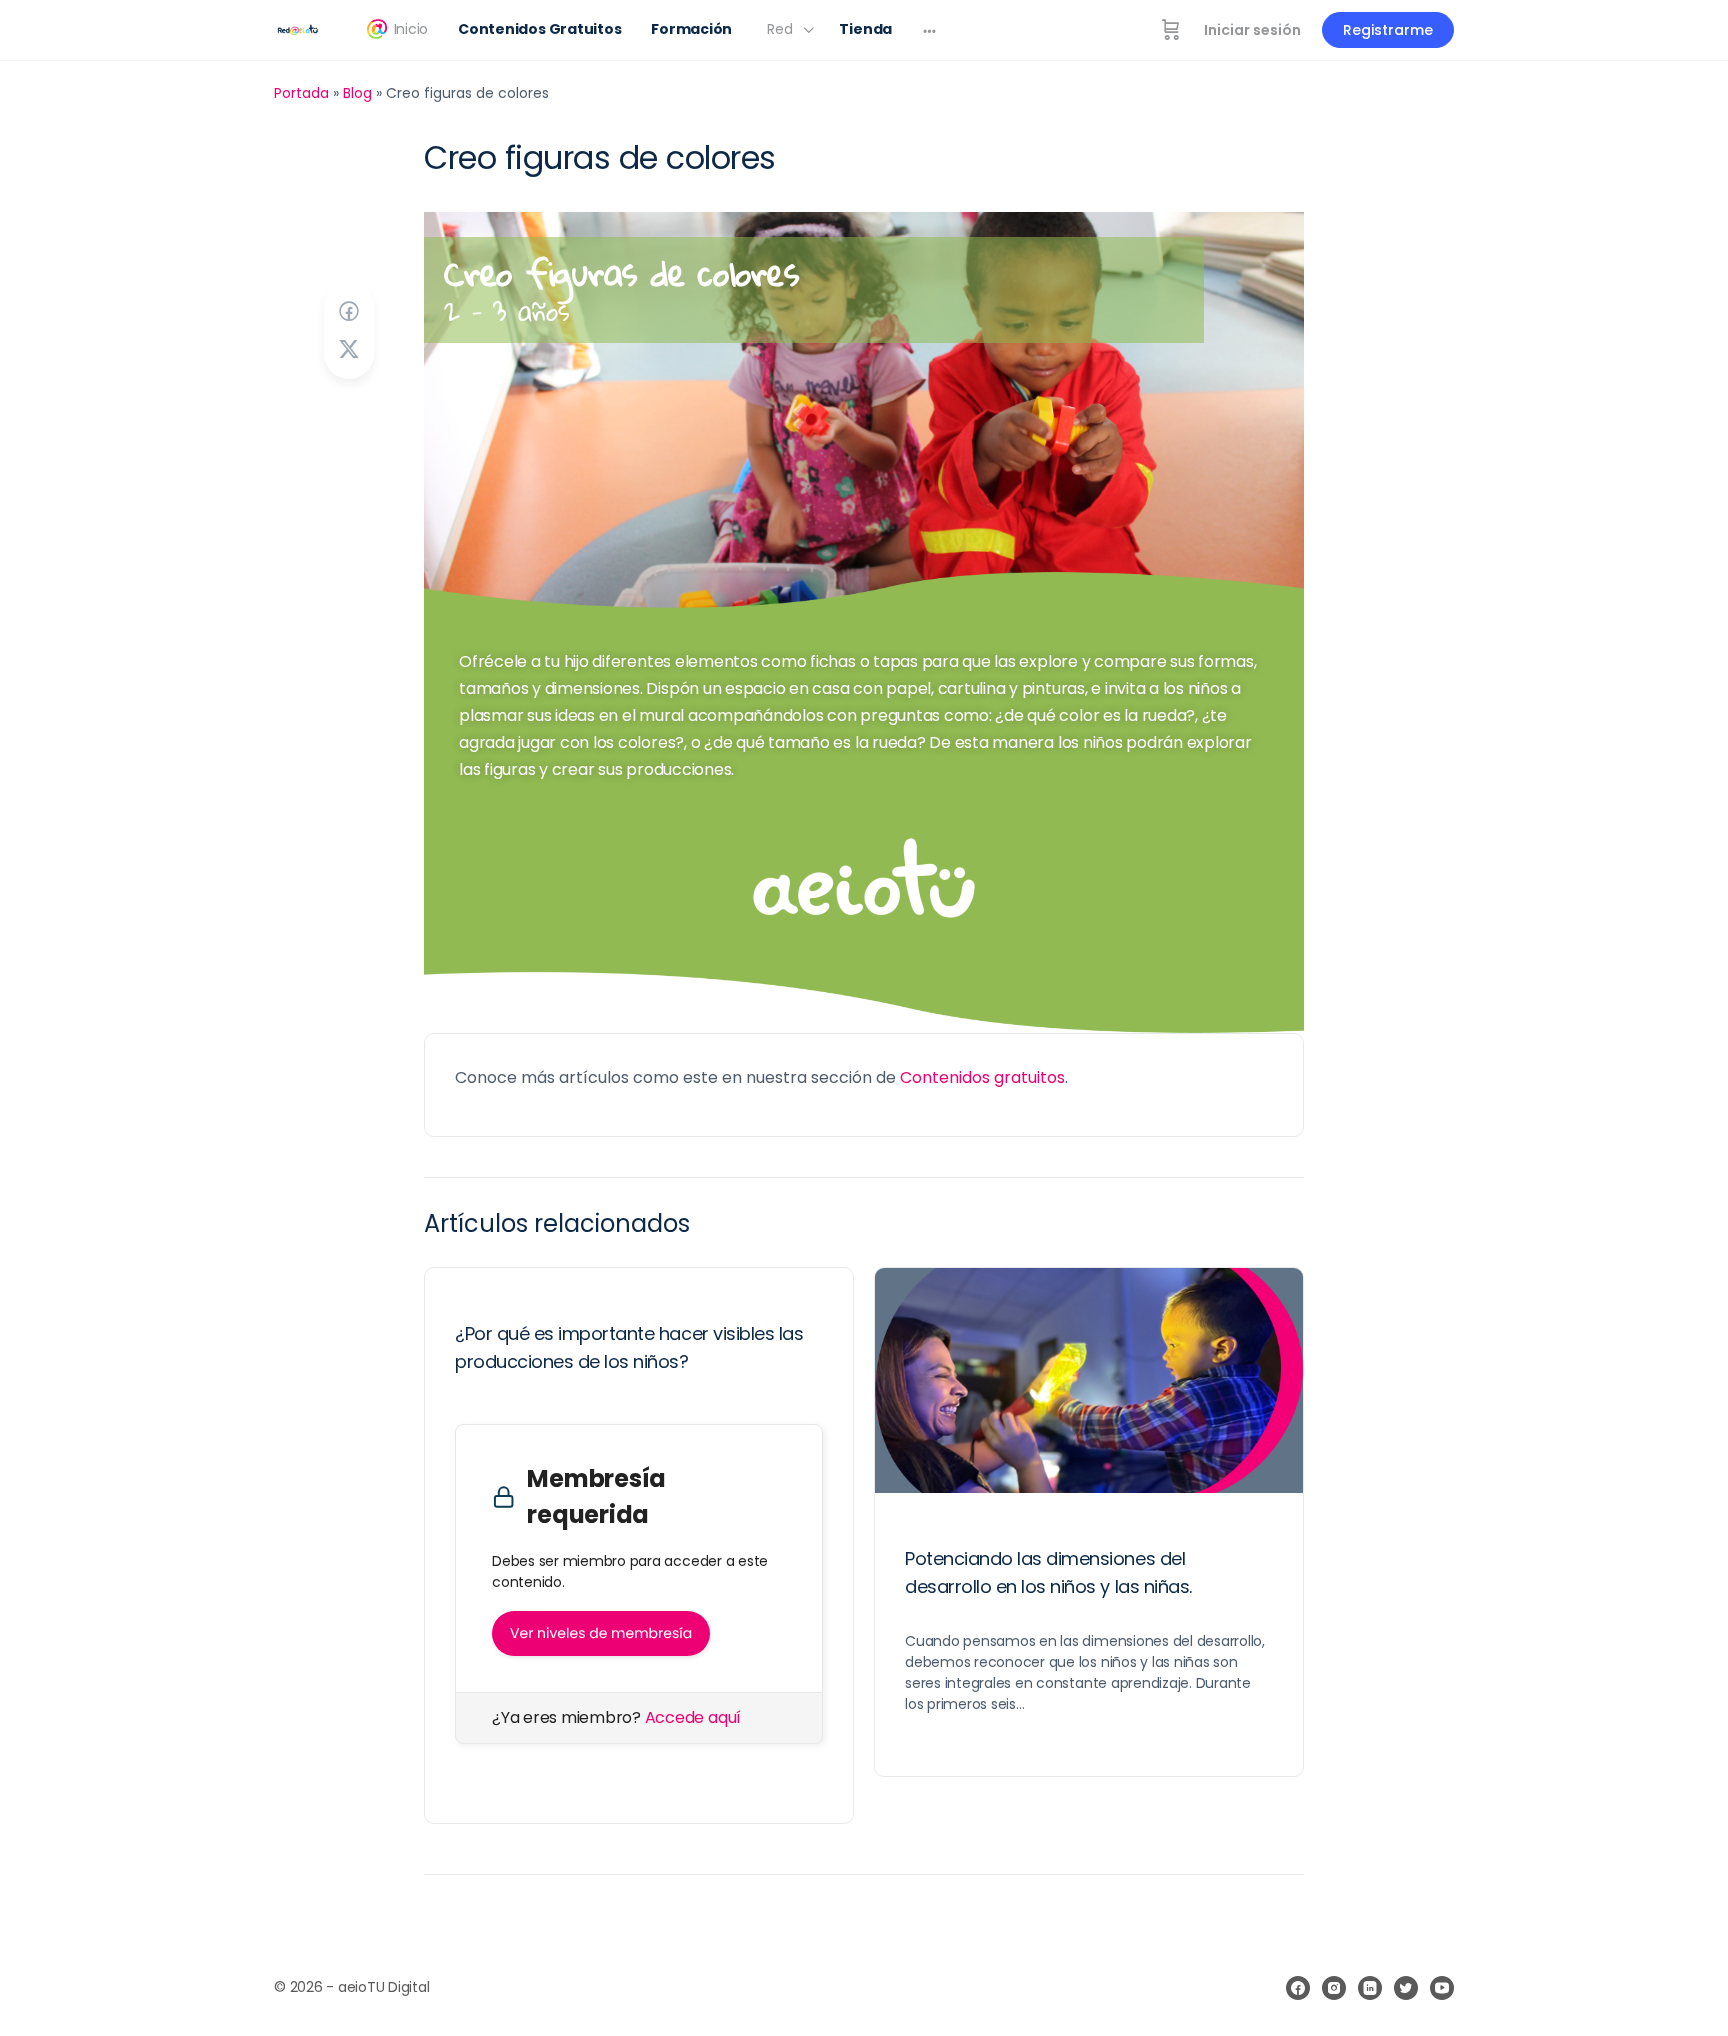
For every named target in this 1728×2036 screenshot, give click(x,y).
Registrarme (1388, 30)
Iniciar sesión (1252, 30)
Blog (357, 93)
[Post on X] (349, 349)
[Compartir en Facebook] (349, 311)
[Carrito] (1171, 30)
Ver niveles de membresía (601, 1633)
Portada (301, 93)
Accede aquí (693, 1717)
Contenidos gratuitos (982, 1077)
